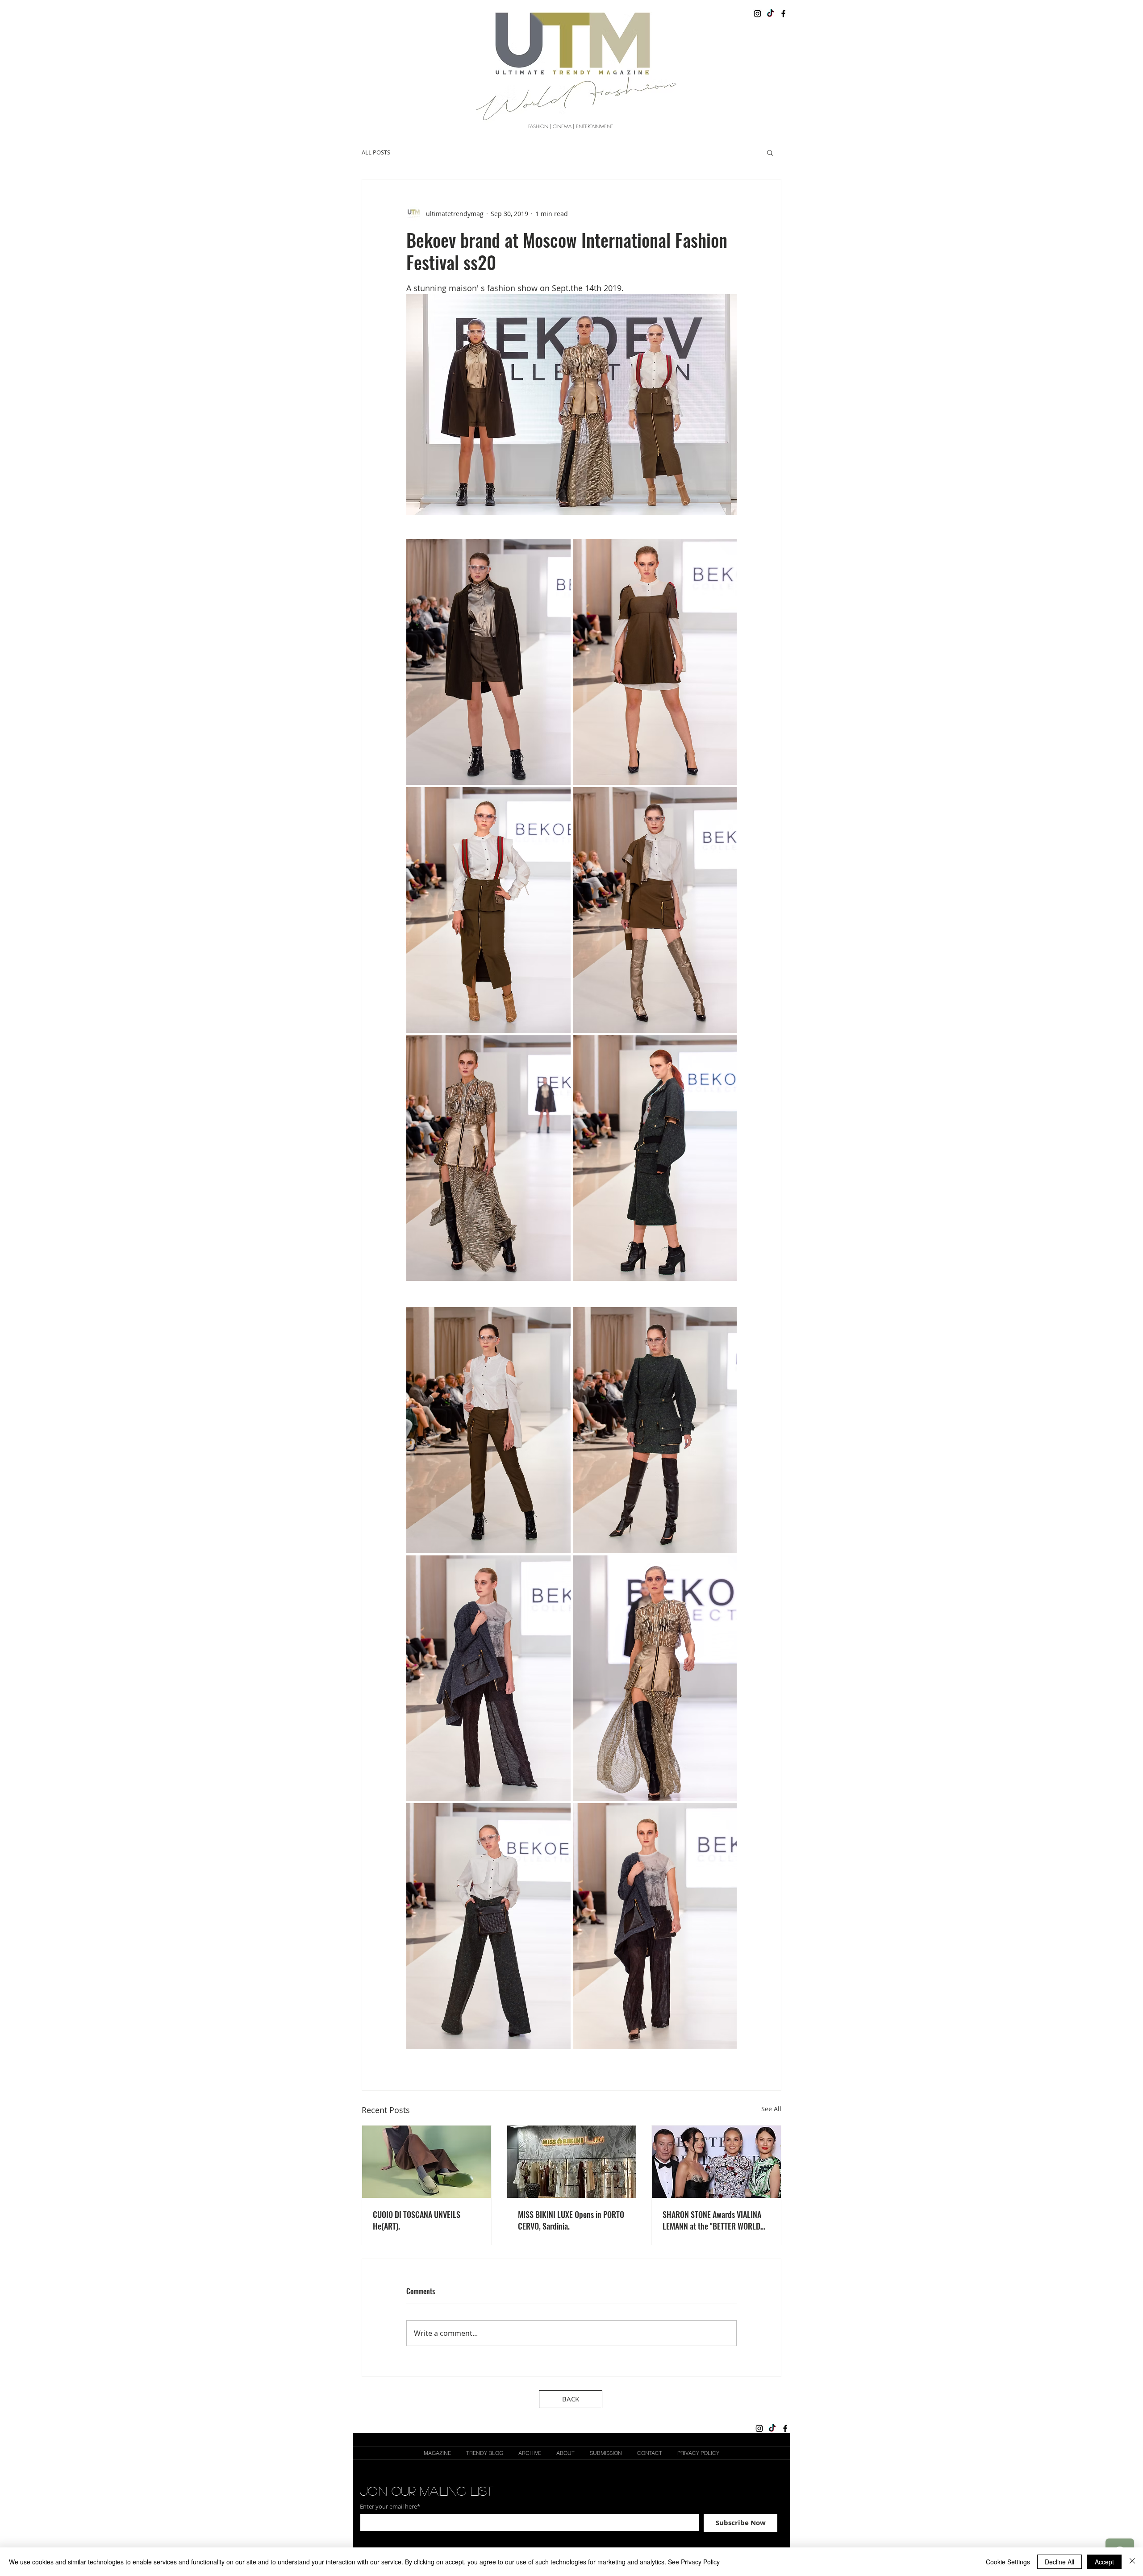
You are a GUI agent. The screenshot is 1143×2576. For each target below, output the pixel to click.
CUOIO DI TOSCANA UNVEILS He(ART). (417, 2220)
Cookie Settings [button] (1008, 2562)
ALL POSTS (376, 152)
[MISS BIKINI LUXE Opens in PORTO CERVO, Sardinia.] (572, 2162)
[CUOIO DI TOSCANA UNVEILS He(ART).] (427, 2162)
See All (771, 2109)
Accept (1104, 2562)
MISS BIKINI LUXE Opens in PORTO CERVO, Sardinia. (571, 2220)
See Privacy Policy (694, 2562)
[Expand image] (488, 662)
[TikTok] (770, 14)
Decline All (1060, 2562)
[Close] (1132, 2562)
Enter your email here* (390, 2507)
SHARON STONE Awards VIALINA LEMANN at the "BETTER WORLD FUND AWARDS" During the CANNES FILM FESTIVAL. (712, 2220)
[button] (770, 152)
